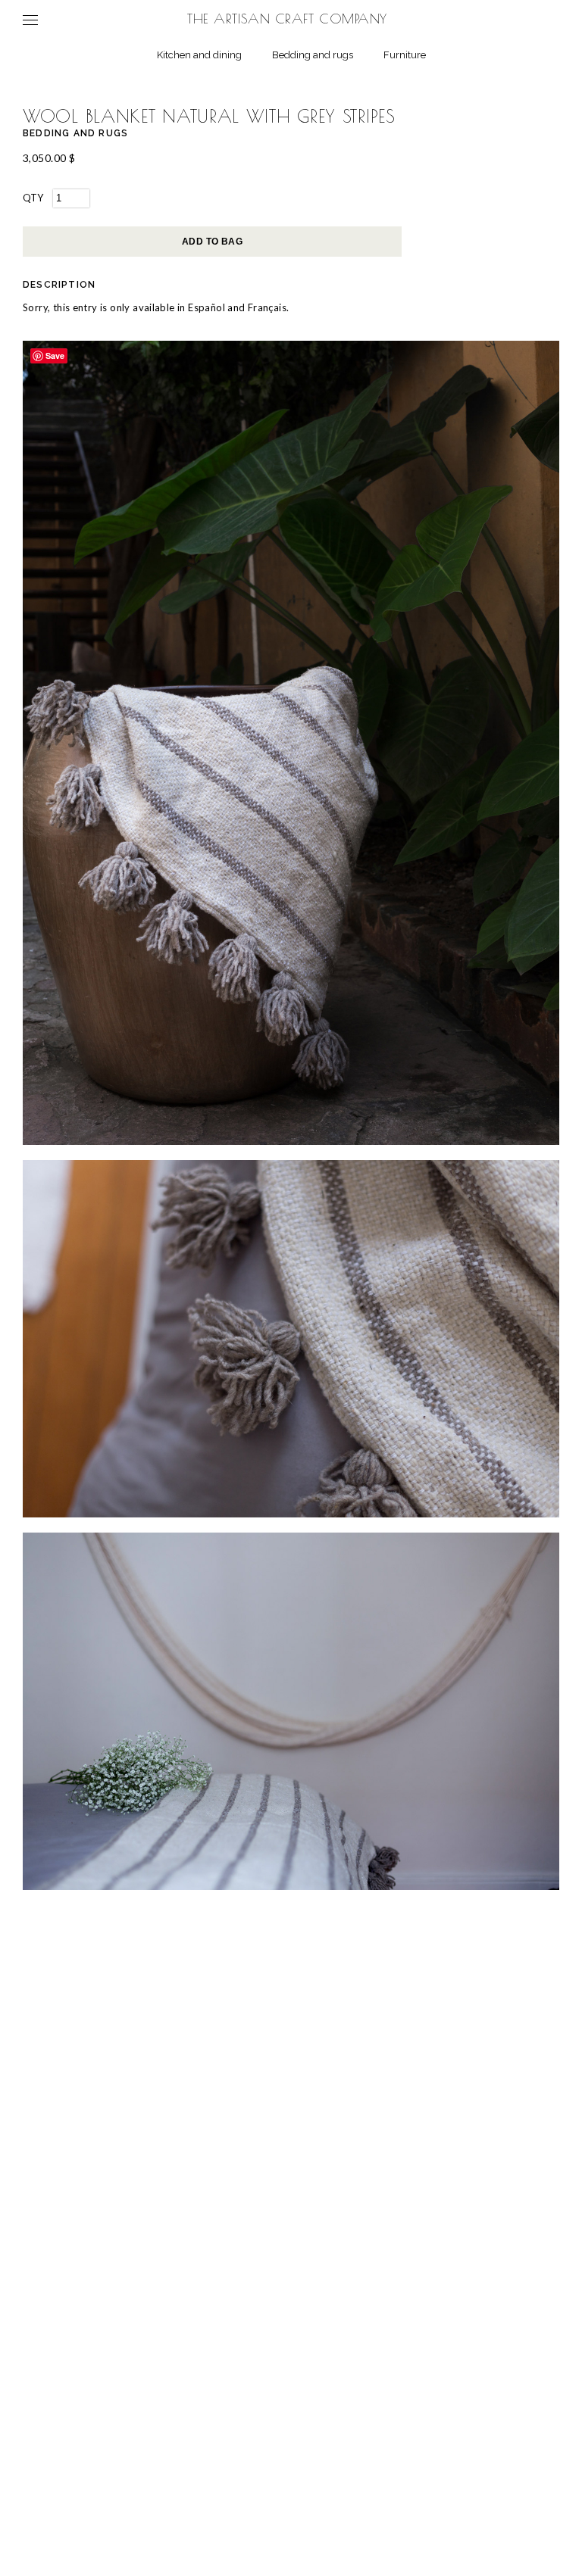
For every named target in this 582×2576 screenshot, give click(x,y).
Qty (33, 198)
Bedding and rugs (313, 55)
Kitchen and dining (199, 55)
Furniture (405, 55)
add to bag (213, 242)
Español (207, 307)
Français (267, 307)
